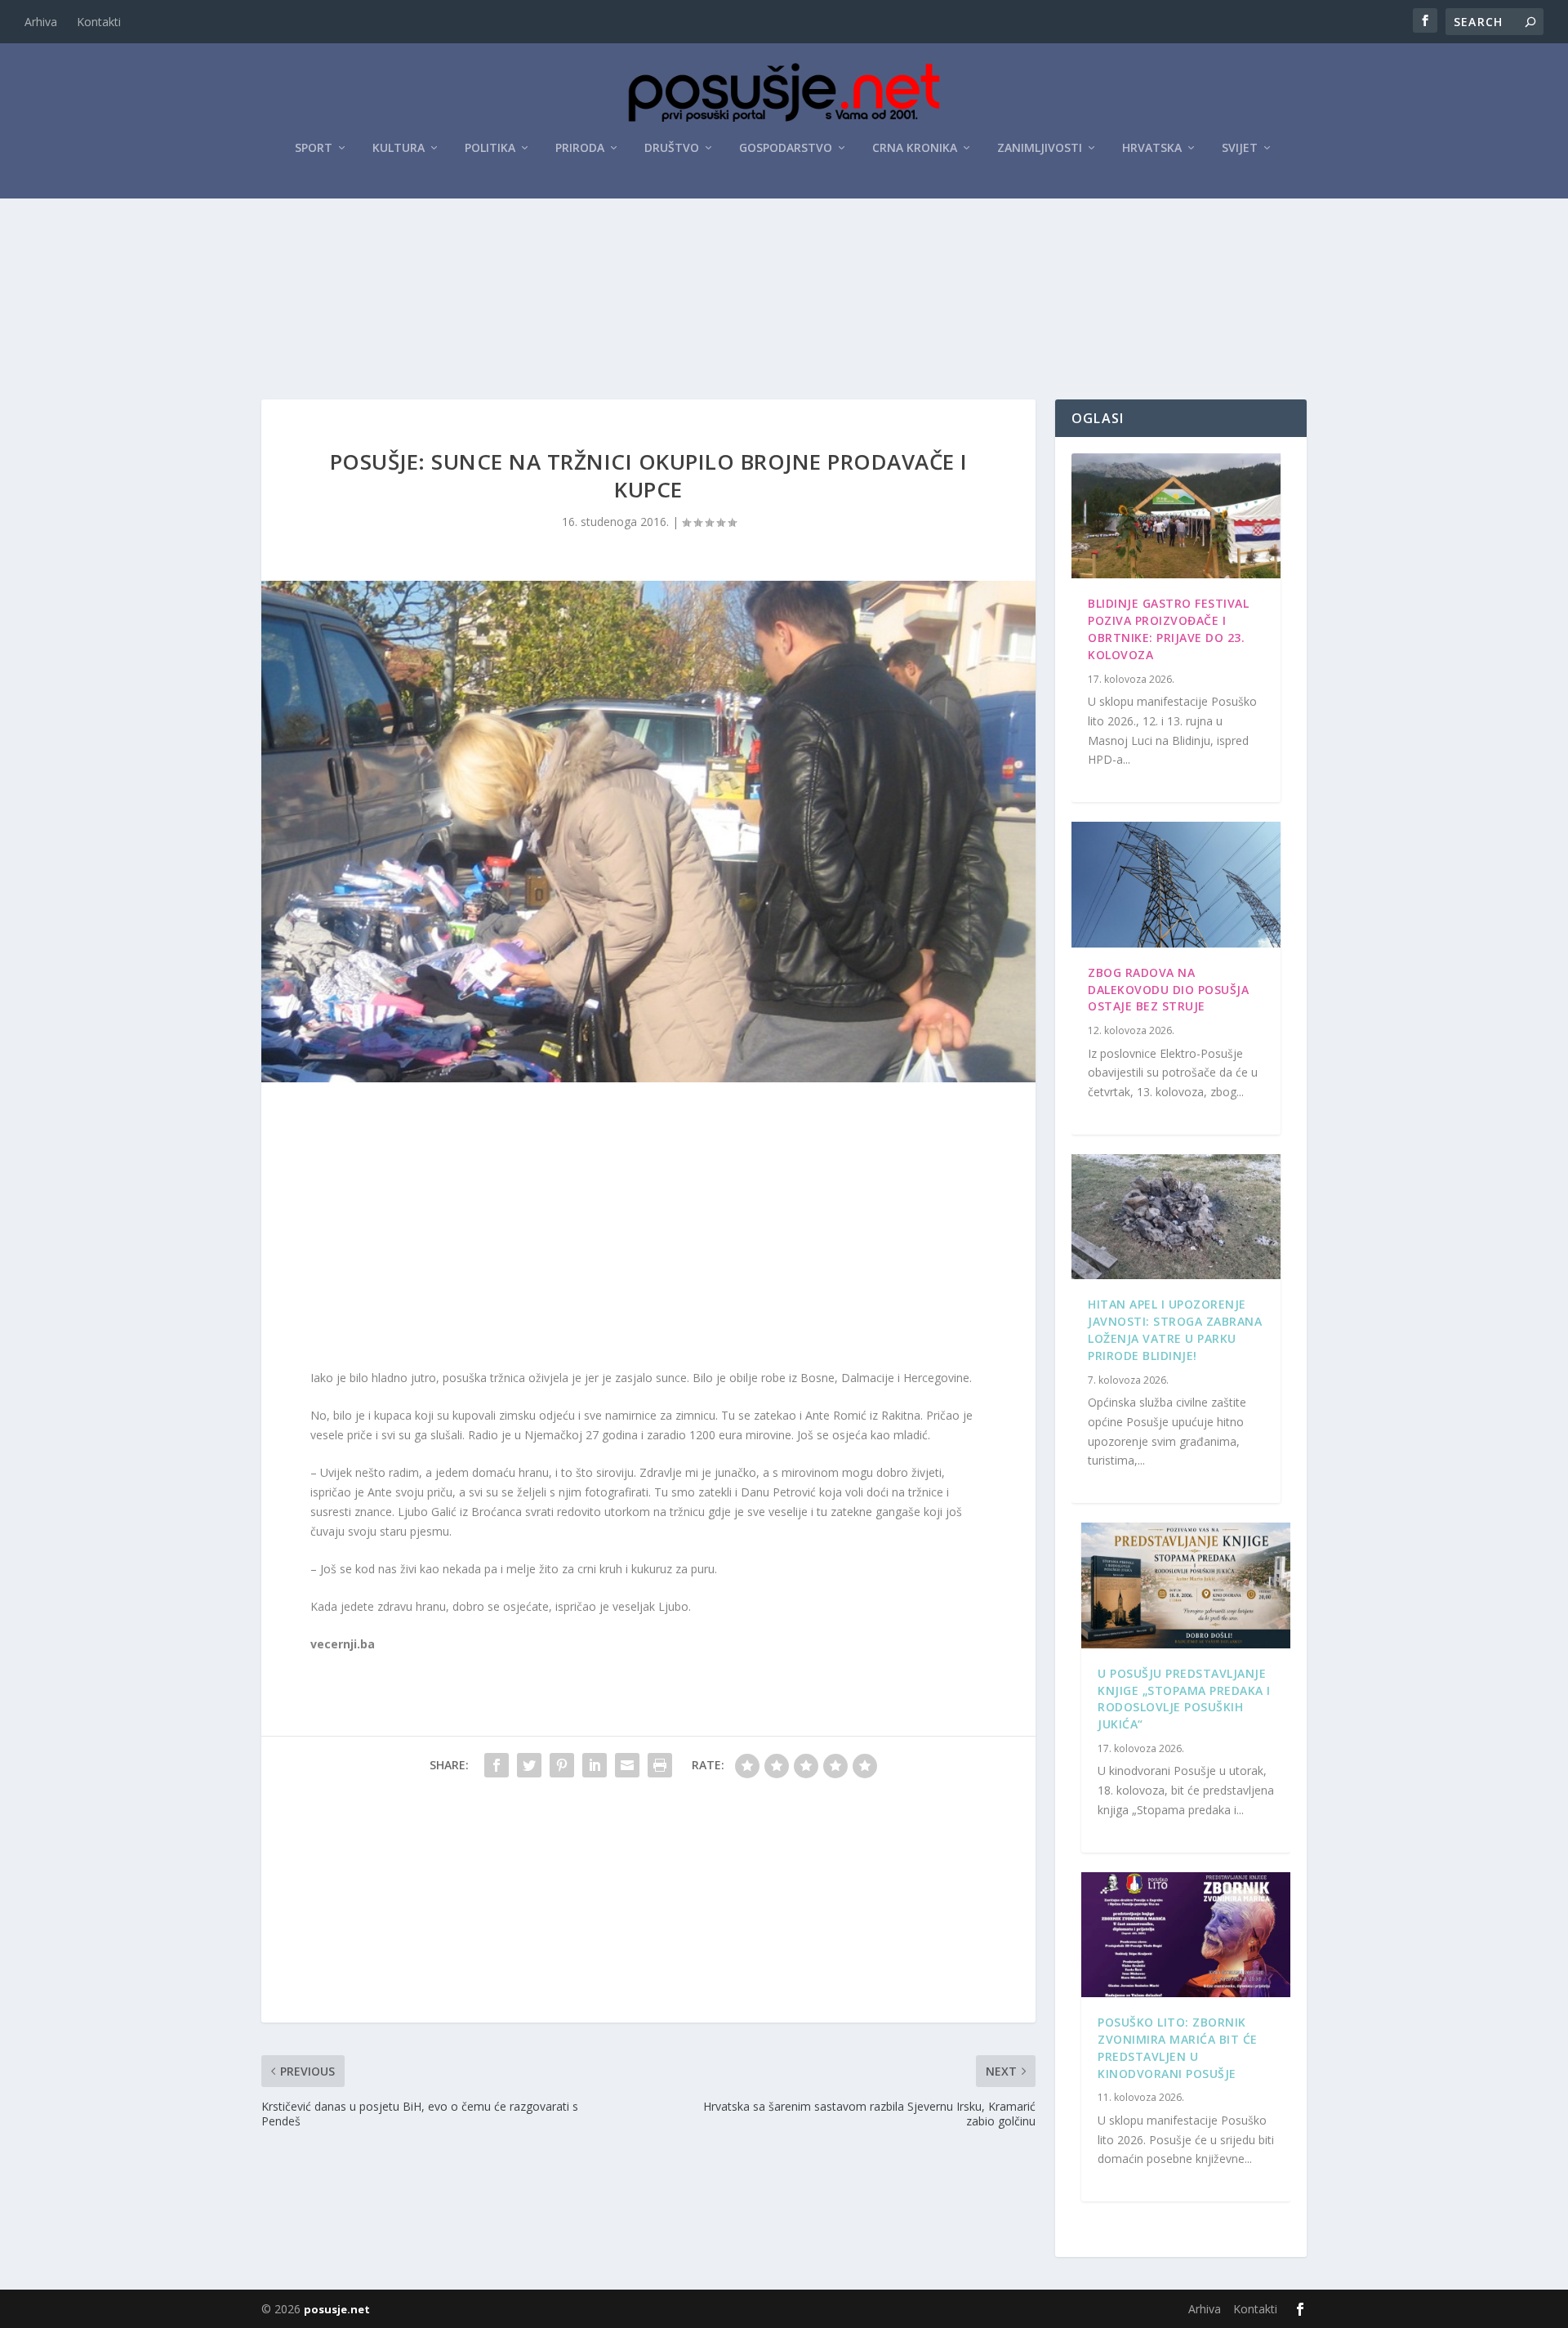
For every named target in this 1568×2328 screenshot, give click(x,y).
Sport (314, 148)
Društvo (672, 148)
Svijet (1240, 148)
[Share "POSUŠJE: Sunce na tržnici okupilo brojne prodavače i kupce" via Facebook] (497, 1765)
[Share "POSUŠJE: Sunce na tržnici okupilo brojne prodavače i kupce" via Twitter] (529, 1765)
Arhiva (41, 22)
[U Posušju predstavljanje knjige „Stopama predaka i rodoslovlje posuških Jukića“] (1186, 1585)
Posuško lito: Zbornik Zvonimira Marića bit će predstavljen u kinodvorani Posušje (1178, 2047)
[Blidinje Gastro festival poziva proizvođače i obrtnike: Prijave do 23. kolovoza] (1176, 516)
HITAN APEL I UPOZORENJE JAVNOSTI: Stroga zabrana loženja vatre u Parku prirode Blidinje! (1175, 1329)
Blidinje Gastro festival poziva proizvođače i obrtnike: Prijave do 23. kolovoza (1168, 629)
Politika (490, 148)
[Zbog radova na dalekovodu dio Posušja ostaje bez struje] (1176, 885)
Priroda (580, 148)
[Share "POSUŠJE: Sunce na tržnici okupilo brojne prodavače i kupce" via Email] (627, 1765)
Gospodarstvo (786, 148)
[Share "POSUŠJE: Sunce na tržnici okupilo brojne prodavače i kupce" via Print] (660, 1765)
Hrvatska (1152, 148)
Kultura (399, 148)
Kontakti (99, 22)
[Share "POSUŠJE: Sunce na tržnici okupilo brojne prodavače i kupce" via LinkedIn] (595, 1765)
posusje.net (337, 2309)
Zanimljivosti (1040, 148)
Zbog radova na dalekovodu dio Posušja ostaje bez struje (1168, 990)
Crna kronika (915, 148)
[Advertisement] (784, 244)
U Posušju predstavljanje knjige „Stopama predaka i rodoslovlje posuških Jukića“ (1184, 1699)
